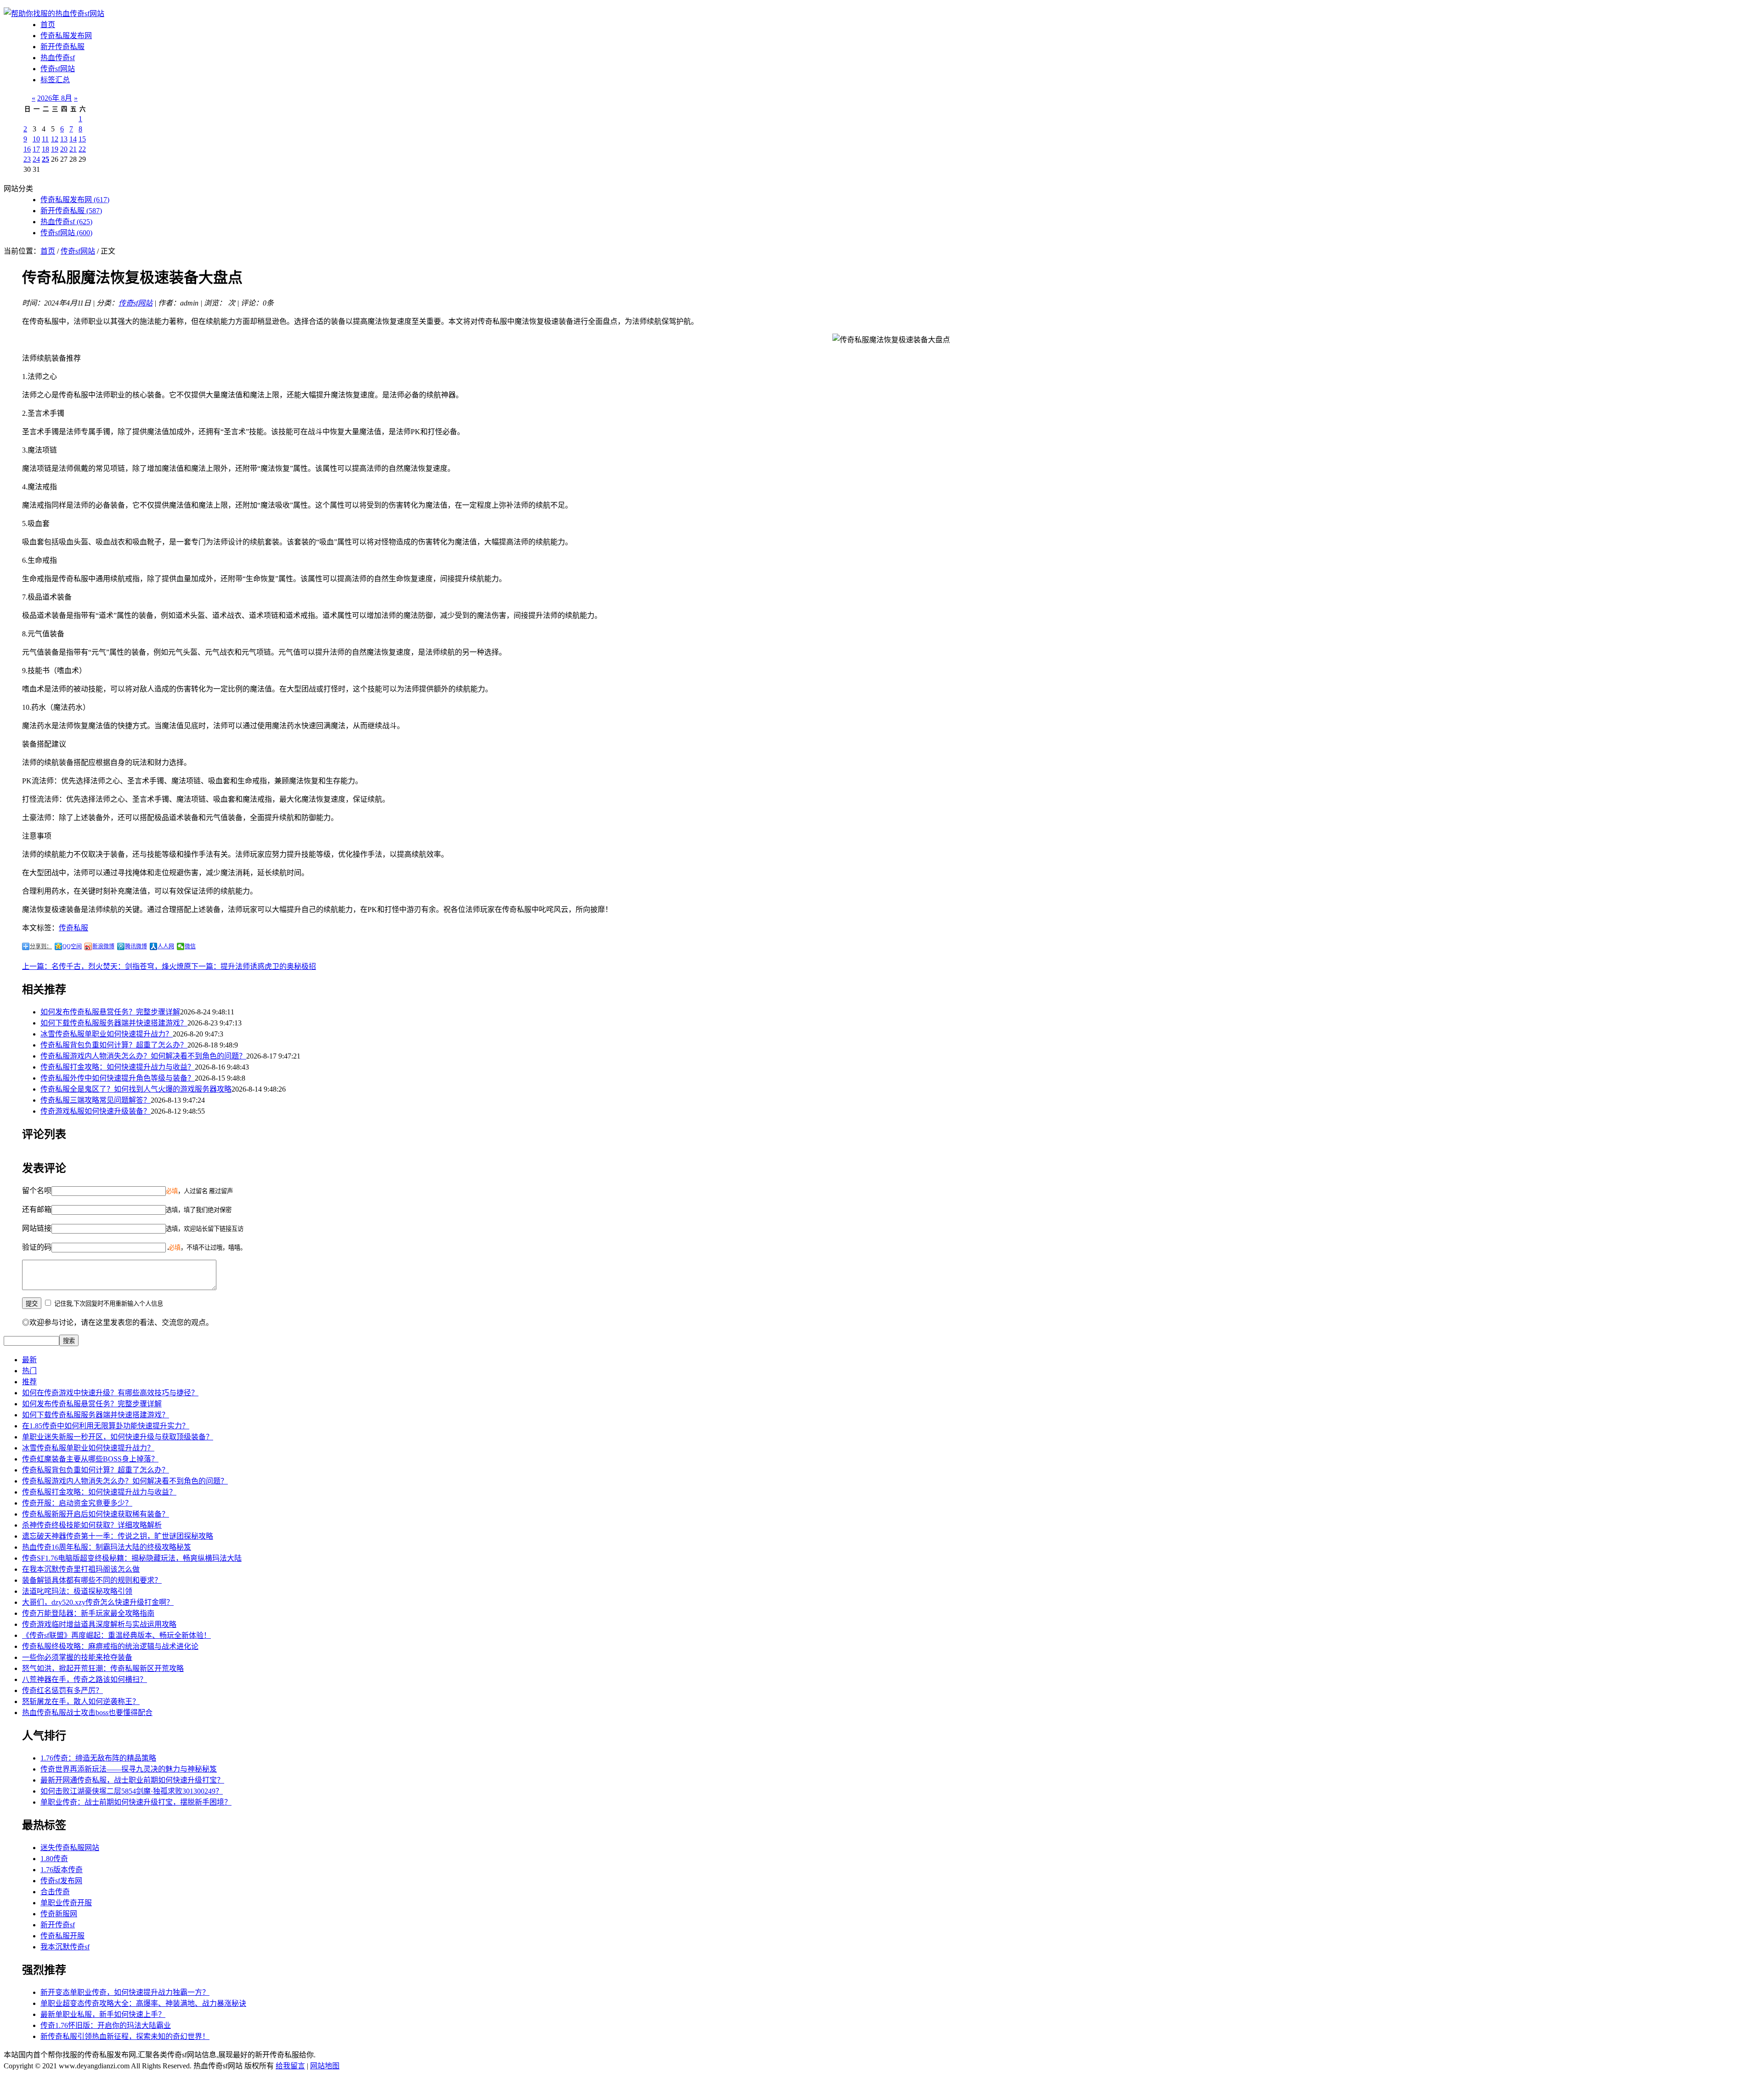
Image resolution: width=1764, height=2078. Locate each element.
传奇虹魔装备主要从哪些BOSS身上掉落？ (90, 1459)
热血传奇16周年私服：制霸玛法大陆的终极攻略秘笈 (107, 1547)
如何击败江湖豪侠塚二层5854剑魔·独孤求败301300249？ (132, 1791)
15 (82, 139)
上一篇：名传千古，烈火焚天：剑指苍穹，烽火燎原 (107, 966)
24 (36, 159)
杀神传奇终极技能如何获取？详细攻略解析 (92, 1525)
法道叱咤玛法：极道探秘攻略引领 (77, 1591)
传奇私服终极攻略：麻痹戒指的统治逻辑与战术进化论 (110, 1646)
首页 (48, 25)
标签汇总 (55, 80)
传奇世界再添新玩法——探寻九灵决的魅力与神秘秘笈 (129, 1769)
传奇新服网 (59, 1914)
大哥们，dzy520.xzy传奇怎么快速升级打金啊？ (98, 1602)
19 (55, 149)
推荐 (29, 1382)
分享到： (41, 946)
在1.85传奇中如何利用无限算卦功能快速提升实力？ (106, 1426)
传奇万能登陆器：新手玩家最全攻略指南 (88, 1613)
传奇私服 (73, 928)
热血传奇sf (58, 58)
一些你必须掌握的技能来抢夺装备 (77, 1657)
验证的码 (37, 1247)
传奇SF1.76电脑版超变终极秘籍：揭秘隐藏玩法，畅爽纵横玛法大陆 (132, 1558)
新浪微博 (103, 946)
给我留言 (290, 2066)
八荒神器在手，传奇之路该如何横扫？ (85, 1679)
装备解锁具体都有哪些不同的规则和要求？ (92, 1580)
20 (64, 149)
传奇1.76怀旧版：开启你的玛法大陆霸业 (106, 2025)
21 (73, 149)
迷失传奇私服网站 (70, 1848)
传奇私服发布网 (66, 36)
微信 (190, 946)
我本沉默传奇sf (65, 1947)
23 (27, 159)
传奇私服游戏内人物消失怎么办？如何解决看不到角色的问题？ (143, 1056)
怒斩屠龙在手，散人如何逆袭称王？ (81, 1701)
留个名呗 (37, 1191)
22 (82, 149)
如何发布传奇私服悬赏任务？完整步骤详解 (110, 1012)
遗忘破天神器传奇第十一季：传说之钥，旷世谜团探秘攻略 (118, 1536)
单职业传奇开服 (66, 1903)
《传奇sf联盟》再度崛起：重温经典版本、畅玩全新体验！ (116, 1635)
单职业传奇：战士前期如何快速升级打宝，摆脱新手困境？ (136, 1802)
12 (55, 139)
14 (73, 139)
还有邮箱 (37, 1209)
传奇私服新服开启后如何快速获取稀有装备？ (96, 1514)
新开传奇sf (58, 1925)
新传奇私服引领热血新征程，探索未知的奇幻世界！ (125, 2036)
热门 (29, 1371)
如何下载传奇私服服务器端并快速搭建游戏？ (114, 1023)
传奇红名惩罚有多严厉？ (62, 1690)
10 (36, 139)
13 (64, 139)
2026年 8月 (55, 98)
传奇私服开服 (62, 1936)
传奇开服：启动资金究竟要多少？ (77, 1503)
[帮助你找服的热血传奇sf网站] (54, 14)
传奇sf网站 (58, 69)
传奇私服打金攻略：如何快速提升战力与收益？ (118, 1067)
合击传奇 (55, 1892)
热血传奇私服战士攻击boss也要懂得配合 (87, 1713)
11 (45, 139)
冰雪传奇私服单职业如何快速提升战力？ (107, 1034)
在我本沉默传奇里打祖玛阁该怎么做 (81, 1569)
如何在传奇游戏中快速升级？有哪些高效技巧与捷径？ (110, 1393)
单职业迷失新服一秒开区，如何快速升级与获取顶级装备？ (118, 1437)
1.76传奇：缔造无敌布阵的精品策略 (98, 1758)
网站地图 (325, 2066)
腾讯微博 (136, 946)
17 (36, 149)
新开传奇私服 (62, 47)
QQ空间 (72, 946)
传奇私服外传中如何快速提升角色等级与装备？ (118, 1078)
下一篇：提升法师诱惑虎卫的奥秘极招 (254, 966)
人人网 (166, 946)
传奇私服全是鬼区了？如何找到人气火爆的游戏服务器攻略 (136, 1089)
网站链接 (37, 1228)
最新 (29, 1360)
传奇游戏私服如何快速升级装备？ (96, 1111)
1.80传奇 (54, 1859)
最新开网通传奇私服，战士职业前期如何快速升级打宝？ (132, 1780)
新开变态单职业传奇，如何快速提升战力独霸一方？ (125, 1992)
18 (45, 149)
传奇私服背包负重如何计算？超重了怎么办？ (114, 1045)
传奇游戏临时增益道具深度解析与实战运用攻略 (99, 1624)
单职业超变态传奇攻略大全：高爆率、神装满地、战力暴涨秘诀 (143, 2003)
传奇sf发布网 (61, 1881)
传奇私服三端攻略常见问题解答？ (96, 1100)
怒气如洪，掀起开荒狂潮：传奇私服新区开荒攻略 (103, 1668)
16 (27, 149)
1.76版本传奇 (62, 1870)
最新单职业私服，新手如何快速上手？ (103, 2014)
